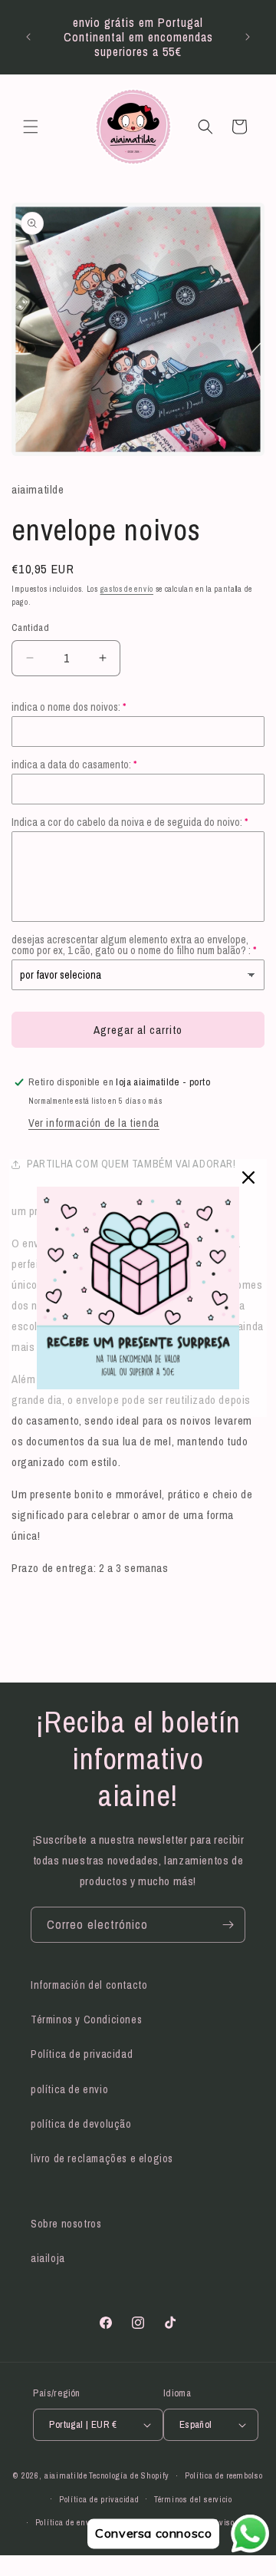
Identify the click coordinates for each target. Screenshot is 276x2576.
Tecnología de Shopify (129, 2475)
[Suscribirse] (228, 1925)
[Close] (248, 1177)
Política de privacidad (82, 2054)
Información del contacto (89, 1985)
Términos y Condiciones (86, 2020)
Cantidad (30, 627)
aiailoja (48, 2258)
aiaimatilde (66, 2475)
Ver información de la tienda (94, 1123)
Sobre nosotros (66, 2224)
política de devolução (81, 2124)
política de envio (69, 2089)
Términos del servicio (193, 2499)
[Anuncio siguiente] (248, 37)
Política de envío (66, 2522)
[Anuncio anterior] (28, 37)
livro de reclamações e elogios (102, 2158)
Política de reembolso (224, 2475)
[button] (31, 127)
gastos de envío (127, 589)
